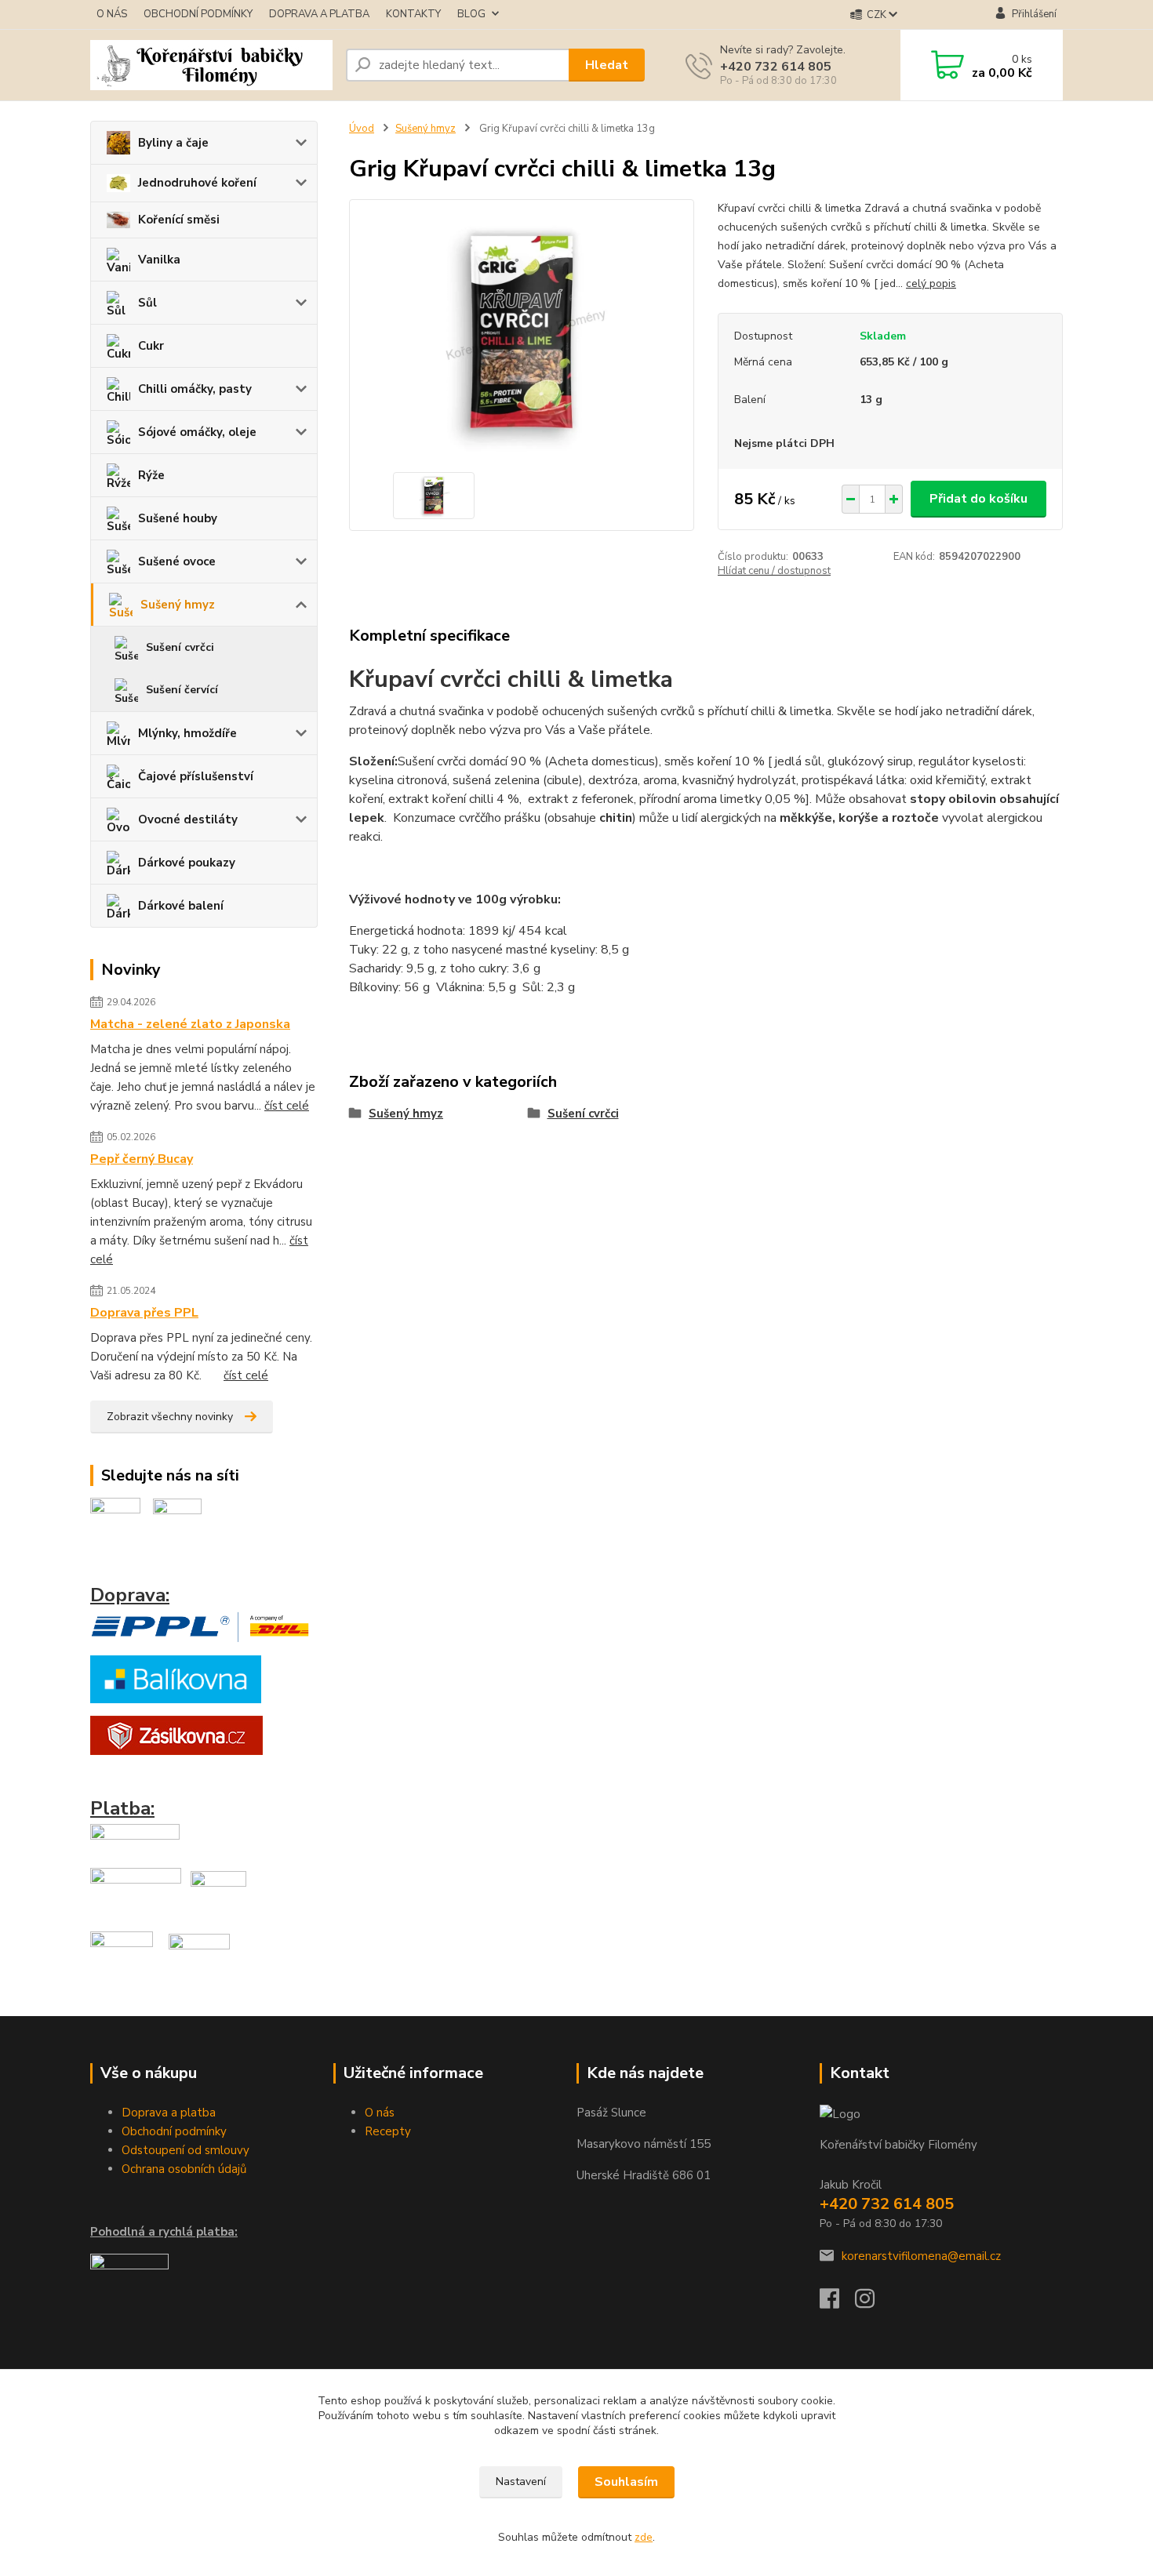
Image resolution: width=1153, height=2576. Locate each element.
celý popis (931, 283)
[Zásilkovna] (176, 1735)
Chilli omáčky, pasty (195, 389)
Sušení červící (182, 690)
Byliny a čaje (173, 143)
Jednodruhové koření (197, 183)
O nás (380, 2113)
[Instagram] (873, 2303)
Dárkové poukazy (187, 863)
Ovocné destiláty (188, 819)
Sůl (147, 303)
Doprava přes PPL (144, 1313)
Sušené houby (178, 518)
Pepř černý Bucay (142, 1159)
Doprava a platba (169, 2113)
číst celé (287, 1106)
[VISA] (136, 1893)
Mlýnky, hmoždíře (187, 733)
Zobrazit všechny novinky (170, 1417)
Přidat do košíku (978, 499)
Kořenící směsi (179, 220)
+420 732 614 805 (776, 67)
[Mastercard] (218, 1893)
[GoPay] (135, 1839)
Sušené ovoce (177, 561)
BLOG (471, 14)
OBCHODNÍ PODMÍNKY (198, 14)
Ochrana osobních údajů (184, 2169)
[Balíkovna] (176, 1678)
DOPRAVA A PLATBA (319, 14)
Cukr (151, 346)
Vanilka (159, 260)
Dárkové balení (181, 906)
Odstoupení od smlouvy (185, 2150)
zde (644, 2537)
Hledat (607, 65)
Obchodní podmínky (174, 2131)
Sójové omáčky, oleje (197, 432)
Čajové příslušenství (196, 776)
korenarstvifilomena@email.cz (921, 2256)
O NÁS (112, 14)
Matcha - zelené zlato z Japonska (190, 1024)
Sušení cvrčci (180, 647)
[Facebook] (837, 2303)
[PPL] (200, 1626)
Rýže (151, 475)
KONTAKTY (413, 14)
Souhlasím (626, 2482)
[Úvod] (212, 65)
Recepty (388, 2131)
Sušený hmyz (178, 605)
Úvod (362, 129)
